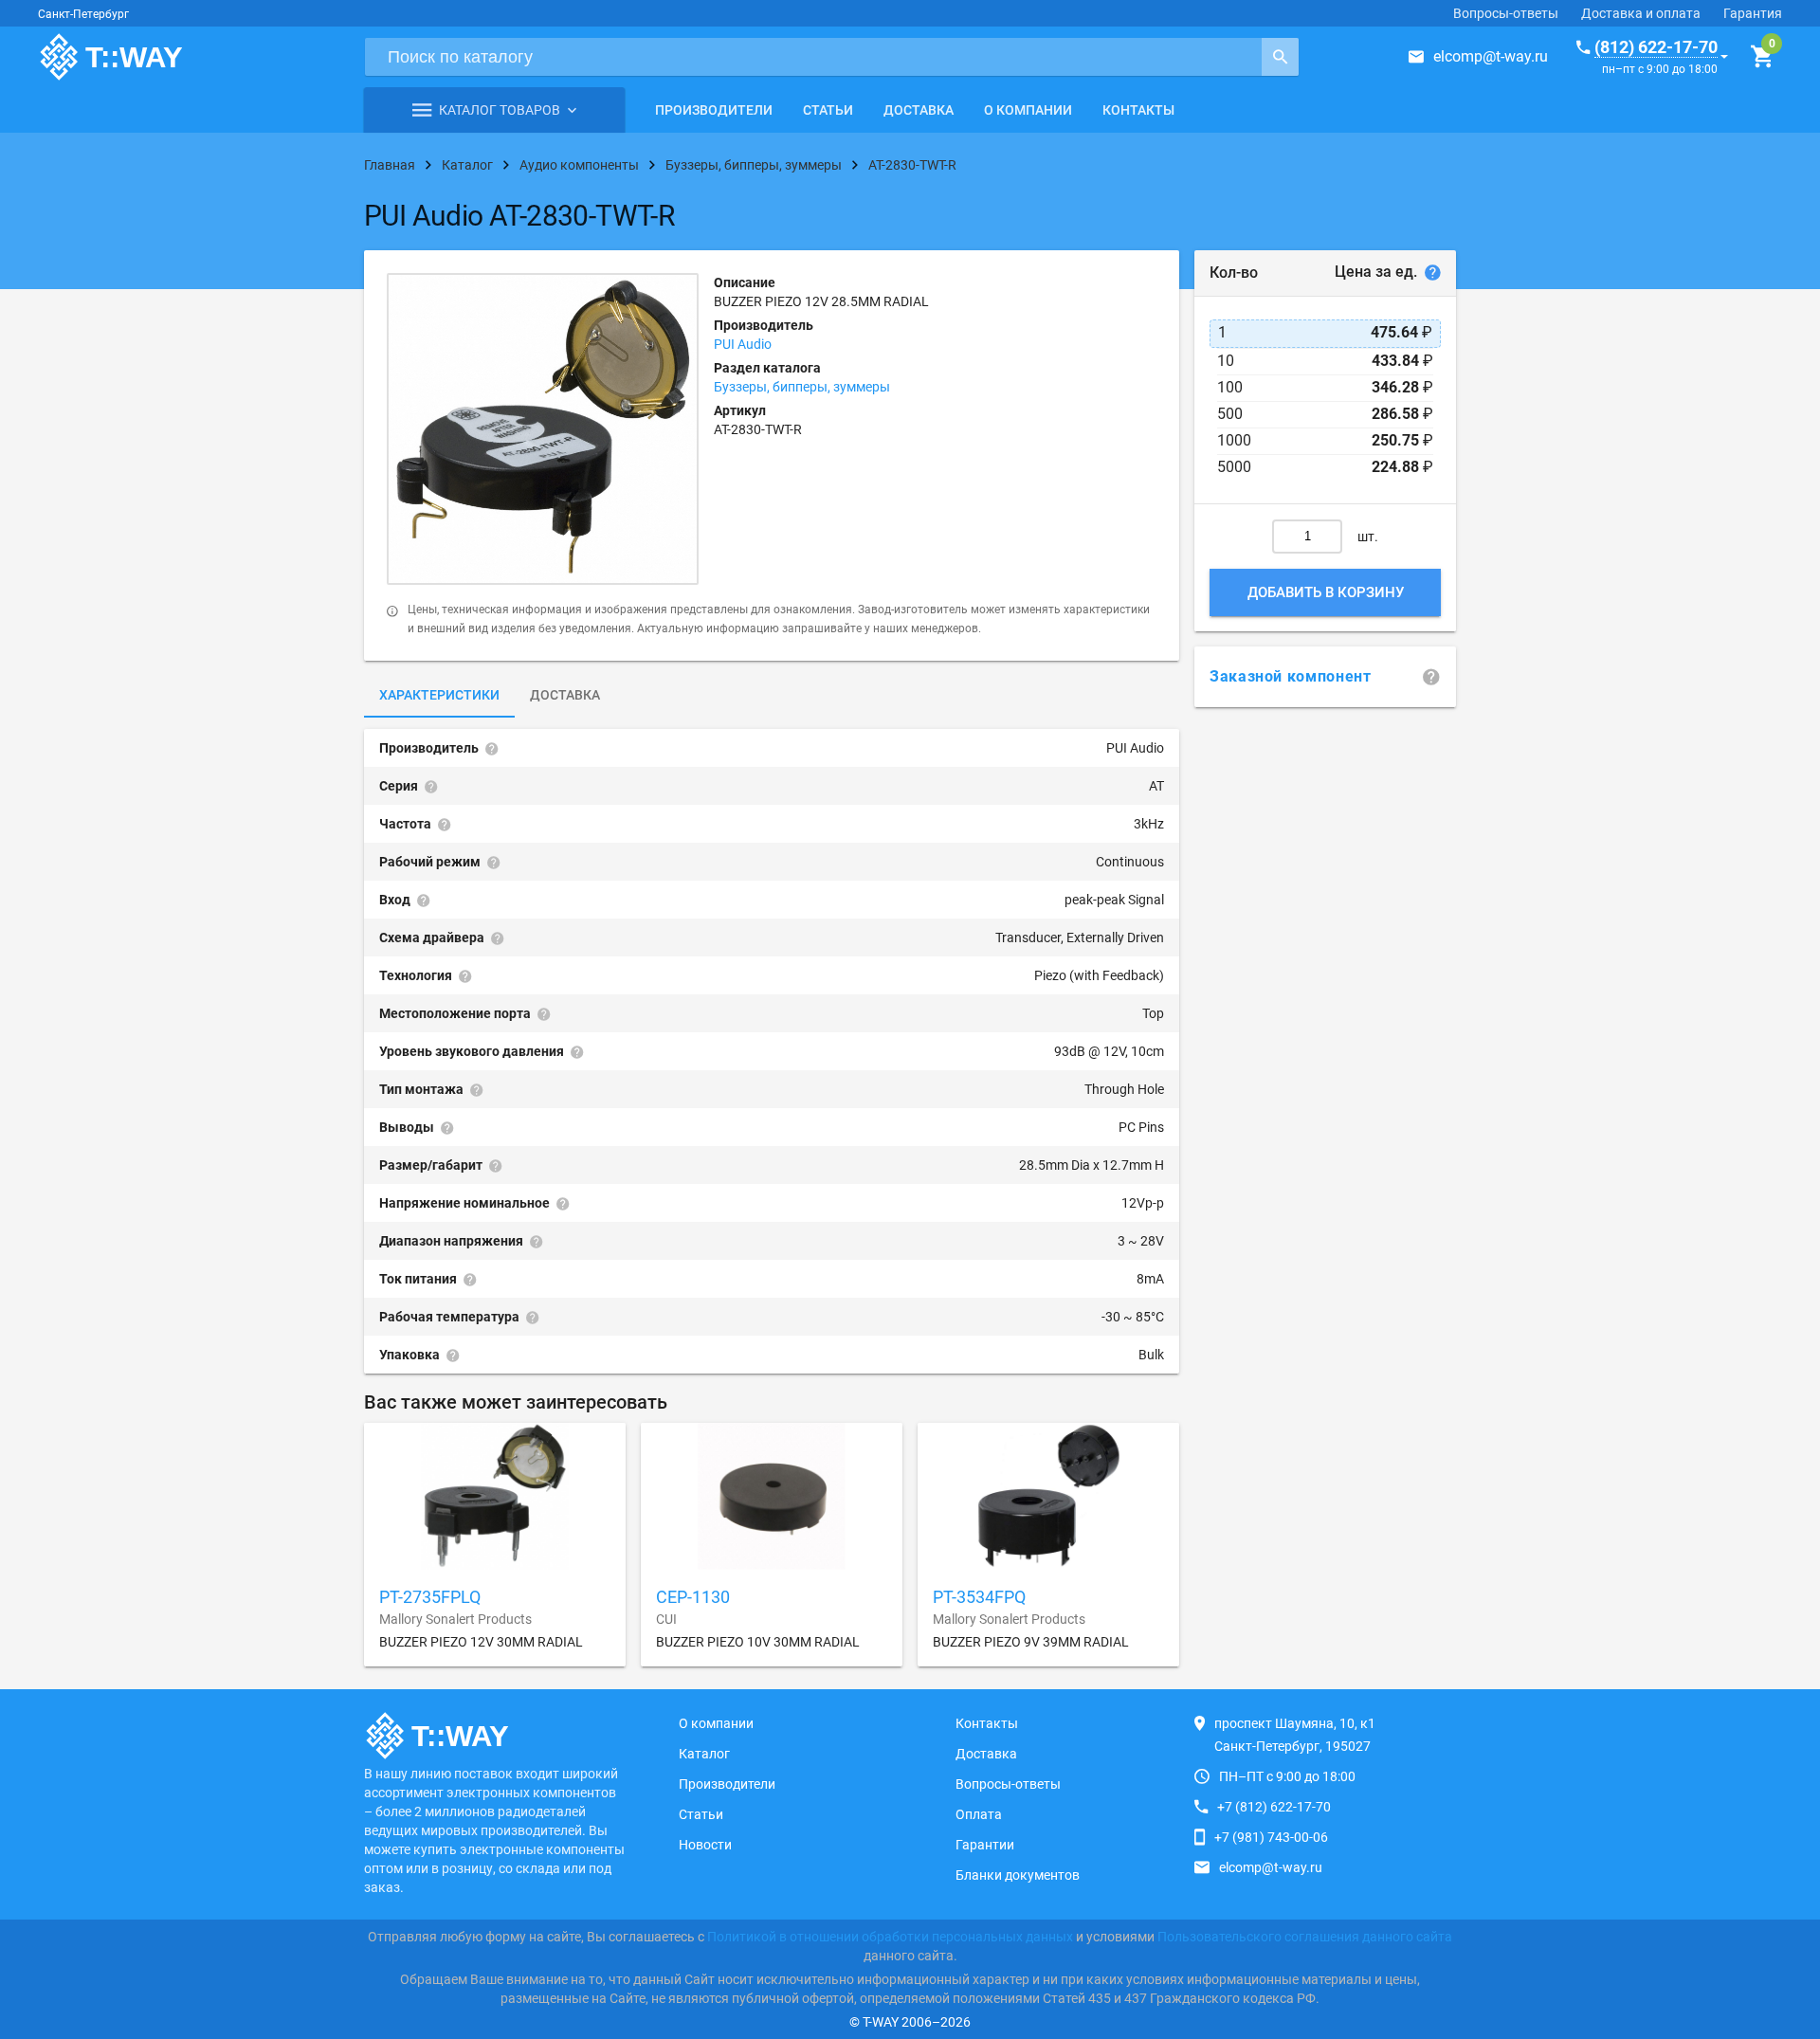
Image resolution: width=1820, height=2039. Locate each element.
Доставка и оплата (1641, 13)
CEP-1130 (693, 1597)
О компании (1028, 110)
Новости (705, 1845)
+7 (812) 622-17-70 (1274, 1807)
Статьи (828, 110)
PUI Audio (743, 344)
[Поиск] (1280, 57)
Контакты (1138, 110)
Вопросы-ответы (1506, 13)
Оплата (979, 1814)
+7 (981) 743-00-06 (1271, 1837)
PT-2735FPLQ (430, 1597)
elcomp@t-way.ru (1491, 56)
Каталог (704, 1754)
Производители (714, 110)
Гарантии (985, 1845)
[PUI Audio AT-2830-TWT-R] (543, 429)
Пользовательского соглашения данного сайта (1305, 1937)
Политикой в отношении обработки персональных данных (890, 1937)
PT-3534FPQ (979, 1597)
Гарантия (1753, 13)
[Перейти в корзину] (1762, 57)
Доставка (919, 110)
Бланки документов (1018, 1875)
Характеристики (439, 695)
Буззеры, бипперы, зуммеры (802, 387)
